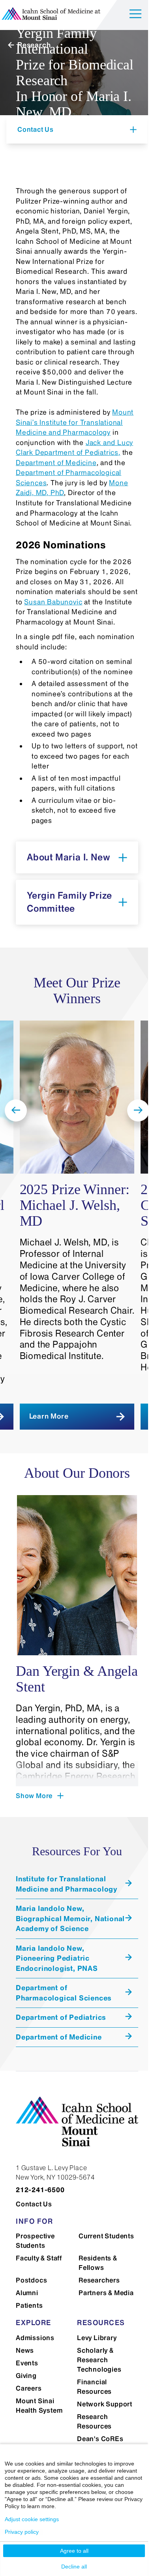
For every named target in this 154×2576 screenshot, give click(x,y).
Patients (29, 2305)
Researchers (99, 2280)
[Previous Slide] (16, 1110)
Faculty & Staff (39, 2258)
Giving (26, 2376)
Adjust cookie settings (32, 2519)
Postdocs (31, 2280)
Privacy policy (22, 2532)
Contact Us (34, 2204)
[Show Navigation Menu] (135, 15)
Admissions (35, 2338)
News (25, 2350)
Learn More (49, 1416)
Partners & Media (106, 2293)
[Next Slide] (138, 1110)
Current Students (106, 2236)
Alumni (27, 2293)
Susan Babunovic (53, 602)
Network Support (105, 2404)
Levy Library (97, 2338)
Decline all (74, 2567)
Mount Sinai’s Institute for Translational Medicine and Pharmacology (75, 422)
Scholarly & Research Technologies (99, 2360)
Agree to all (74, 2551)
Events (27, 2363)
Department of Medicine (56, 463)
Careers (29, 2388)
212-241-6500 (40, 2190)
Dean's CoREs (100, 2439)
